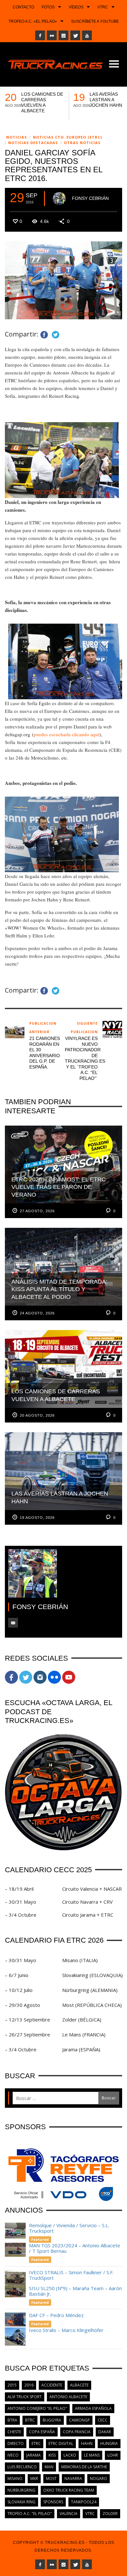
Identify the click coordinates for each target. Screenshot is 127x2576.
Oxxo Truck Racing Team (69, 2490)
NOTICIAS (17, 137)
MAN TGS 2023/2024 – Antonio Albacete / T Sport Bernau (75, 2248)
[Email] (13, 1623)
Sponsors (53, 2502)
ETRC (36, 2443)
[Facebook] (40, 35)
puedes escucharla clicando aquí (66, 734)
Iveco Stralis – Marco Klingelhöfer (67, 2330)
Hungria (109, 2443)
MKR (34, 2478)
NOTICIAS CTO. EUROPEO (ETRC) (67, 137)
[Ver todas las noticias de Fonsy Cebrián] (59, 199)
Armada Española (93, 2408)
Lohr (113, 2455)
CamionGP (79, 2420)
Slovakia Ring (21, 2502)
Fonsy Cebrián (90, 198)
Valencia (69, 2514)
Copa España (42, 2432)
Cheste (14, 2432)
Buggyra (52, 2420)
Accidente (52, 2385)
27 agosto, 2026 (37, 1211)
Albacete (79, 2385)
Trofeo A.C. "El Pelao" (30, 2514)
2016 (29, 2385)
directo (16, 2443)
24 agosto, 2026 (37, 1313)
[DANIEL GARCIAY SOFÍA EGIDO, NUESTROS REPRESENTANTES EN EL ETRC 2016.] (63, 280)
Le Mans (92, 2455)
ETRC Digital (61, 2443)
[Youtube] (87, 35)
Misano (15, 2478)
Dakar (105, 2432)
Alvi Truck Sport (25, 2397)
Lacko (70, 2455)
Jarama (34, 2455)
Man (49, 2467)
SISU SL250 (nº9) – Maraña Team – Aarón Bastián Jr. (75, 2291)
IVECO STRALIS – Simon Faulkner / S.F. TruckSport (71, 2275)
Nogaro (99, 2478)
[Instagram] (63, 35)
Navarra (73, 2478)
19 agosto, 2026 (37, 1518)
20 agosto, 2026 (37, 1415)
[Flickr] (52, 35)
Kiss (52, 2455)
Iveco (13, 2455)
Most (51, 2478)
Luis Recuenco (22, 2467)
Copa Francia (77, 2432)
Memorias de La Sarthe (84, 2467)
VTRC (90, 2514)
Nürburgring (21, 2490)
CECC (103, 2420)
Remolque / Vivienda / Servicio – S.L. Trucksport (69, 2228)
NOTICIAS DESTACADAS (33, 143)
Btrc (30, 2420)
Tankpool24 (84, 2502)
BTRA (12, 2420)
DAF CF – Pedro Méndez (56, 2315)
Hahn (87, 2443)
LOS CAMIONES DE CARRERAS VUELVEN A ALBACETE (42, 102)
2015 (12, 2385)
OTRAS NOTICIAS (82, 143)
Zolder (110, 2514)
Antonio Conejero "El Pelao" (37, 2408)
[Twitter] (75, 35)
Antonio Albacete (68, 2397)
